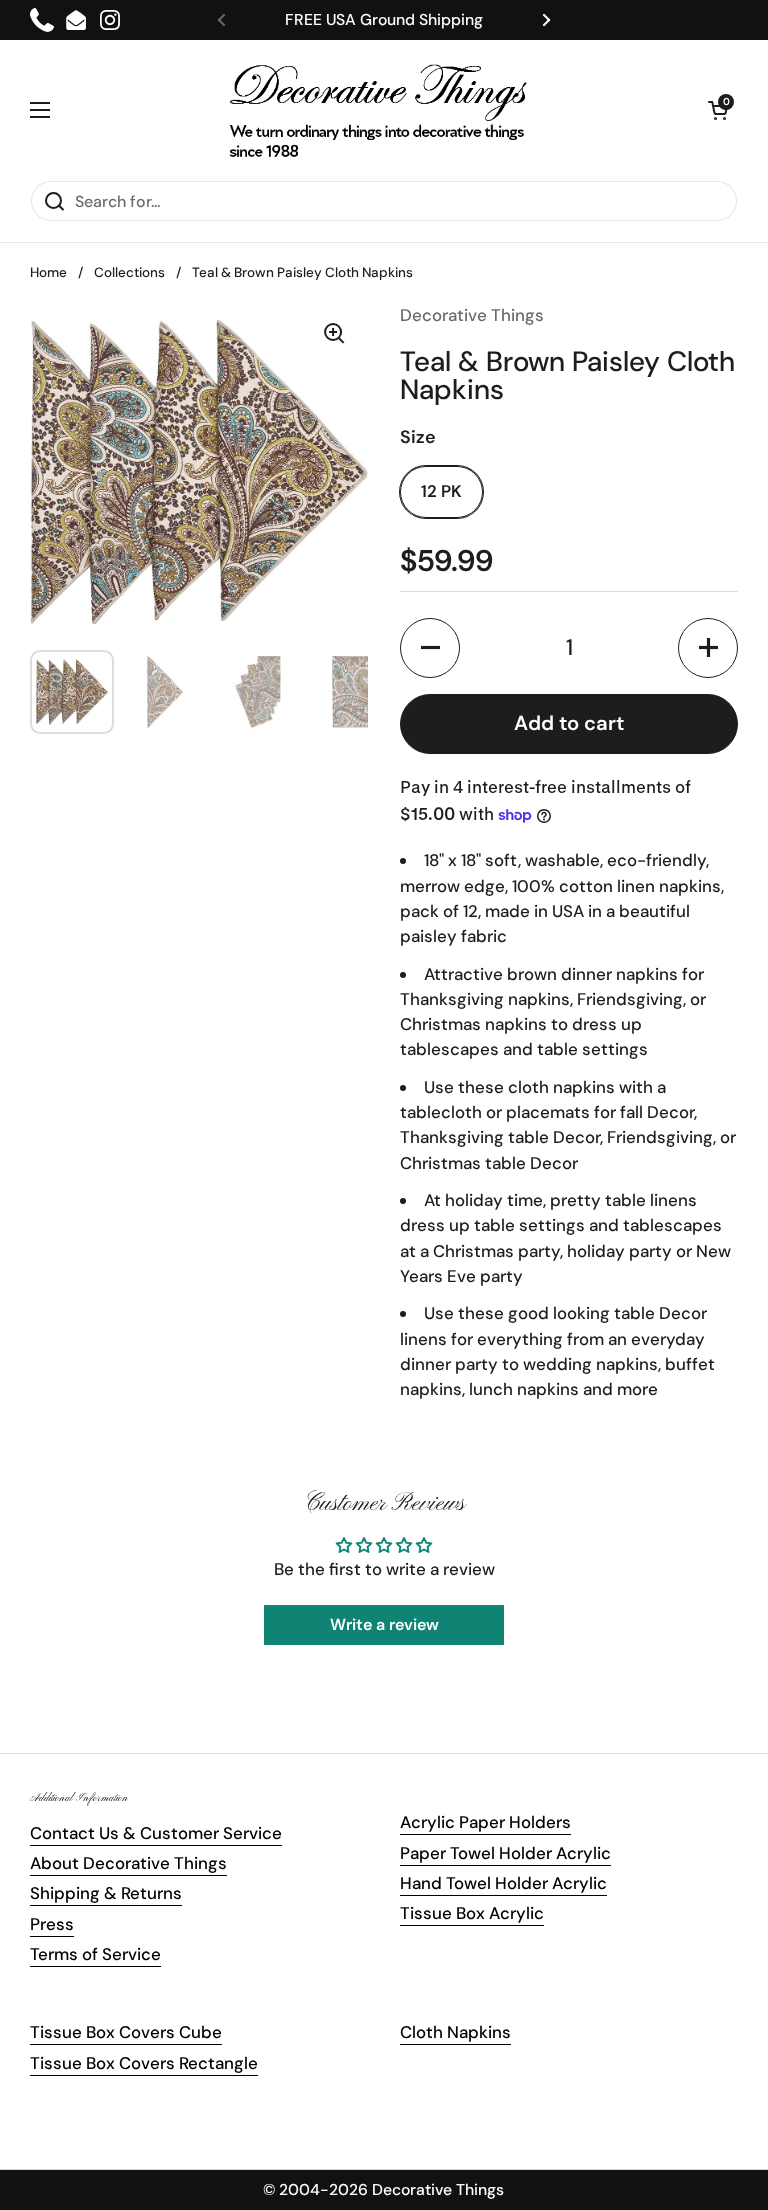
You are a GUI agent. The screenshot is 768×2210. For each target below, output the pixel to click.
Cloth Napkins (455, 2032)
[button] (718, 110)
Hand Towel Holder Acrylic (503, 1883)
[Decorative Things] (379, 110)
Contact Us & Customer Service (156, 1833)
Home (48, 272)
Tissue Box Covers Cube (126, 2032)
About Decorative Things (128, 1863)
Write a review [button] (384, 1624)
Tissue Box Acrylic (472, 1913)
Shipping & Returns (106, 1893)
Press (52, 1924)
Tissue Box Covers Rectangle (144, 2063)
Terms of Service (95, 1954)
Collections (129, 272)
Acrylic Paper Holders (485, 1822)
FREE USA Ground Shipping (384, 19)
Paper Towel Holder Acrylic (505, 1853)
